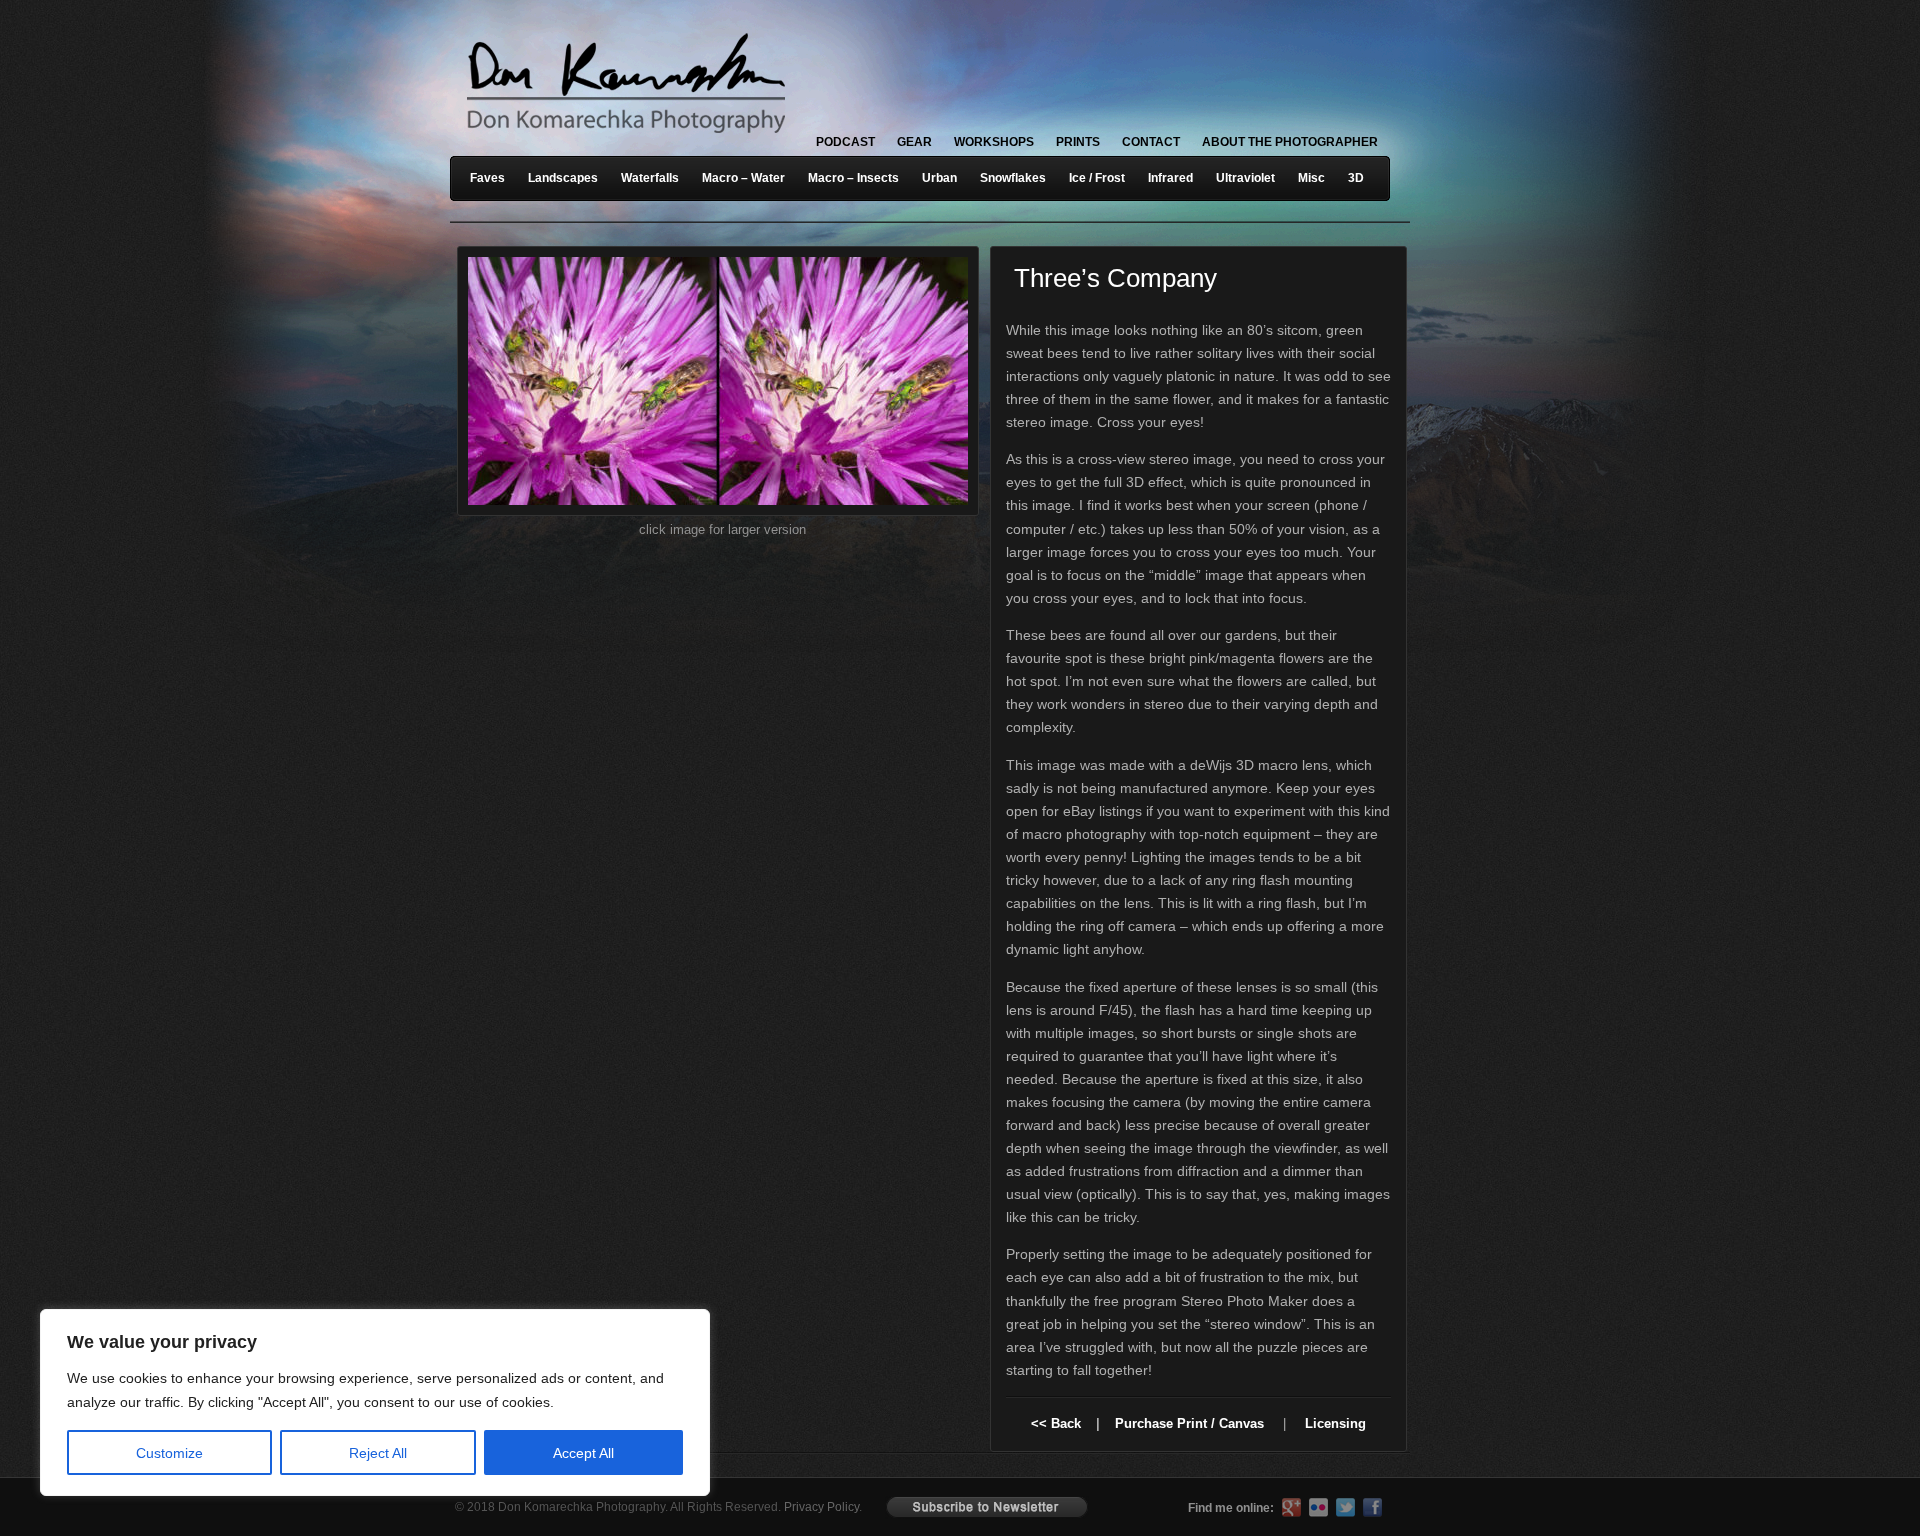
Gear (914, 142)
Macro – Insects (853, 178)
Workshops (994, 142)
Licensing (1335, 1423)
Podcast (845, 142)
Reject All (378, 1453)
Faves (487, 178)
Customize (169, 1453)
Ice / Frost (1097, 178)
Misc (1311, 178)
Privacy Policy (821, 1507)
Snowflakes (1013, 178)
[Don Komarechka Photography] (625, 139)
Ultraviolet (1245, 178)
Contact (1151, 142)
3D (1356, 178)
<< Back (1056, 1423)
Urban (939, 178)
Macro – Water (743, 178)
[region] (260, 1402)
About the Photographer (1290, 142)
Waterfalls (650, 178)
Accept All (583, 1453)
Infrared (1170, 178)
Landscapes (563, 178)
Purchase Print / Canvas (1189, 1423)
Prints (1078, 142)
